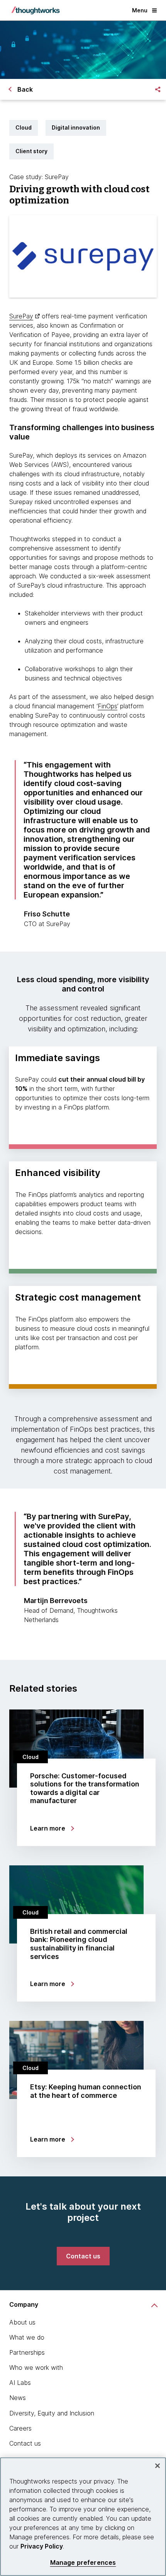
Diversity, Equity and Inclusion (52, 2413)
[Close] (158, 2466)
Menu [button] (140, 10)
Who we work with (36, 2367)
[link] (83, 2256)
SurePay (21, 316)
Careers (20, 2428)
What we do (27, 2337)
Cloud (24, 127)
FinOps (108, 706)
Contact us (25, 2443)
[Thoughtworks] (36, 10)
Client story (31, 151)
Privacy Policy (42, 2546)
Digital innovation (76, 127)
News (18, 2398)
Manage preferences (83, 2563)
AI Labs (20, 2383)
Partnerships (27, 2352)
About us (22, 2322)
